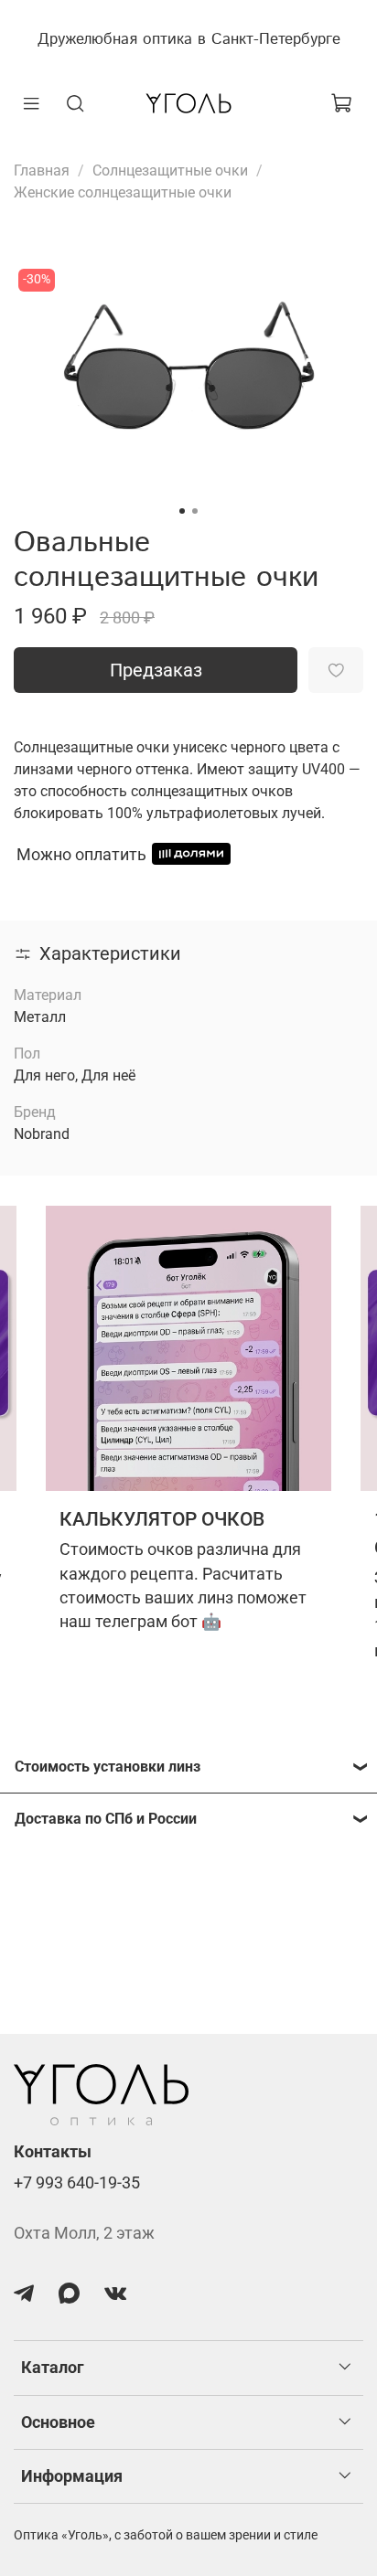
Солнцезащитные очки (170, 170)
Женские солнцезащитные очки (123, 192)
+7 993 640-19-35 (77, 2183)
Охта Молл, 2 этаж (84, 2233)
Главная (42, 170)
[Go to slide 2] (195, 511)
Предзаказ (156, 670)
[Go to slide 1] (182, 511)
